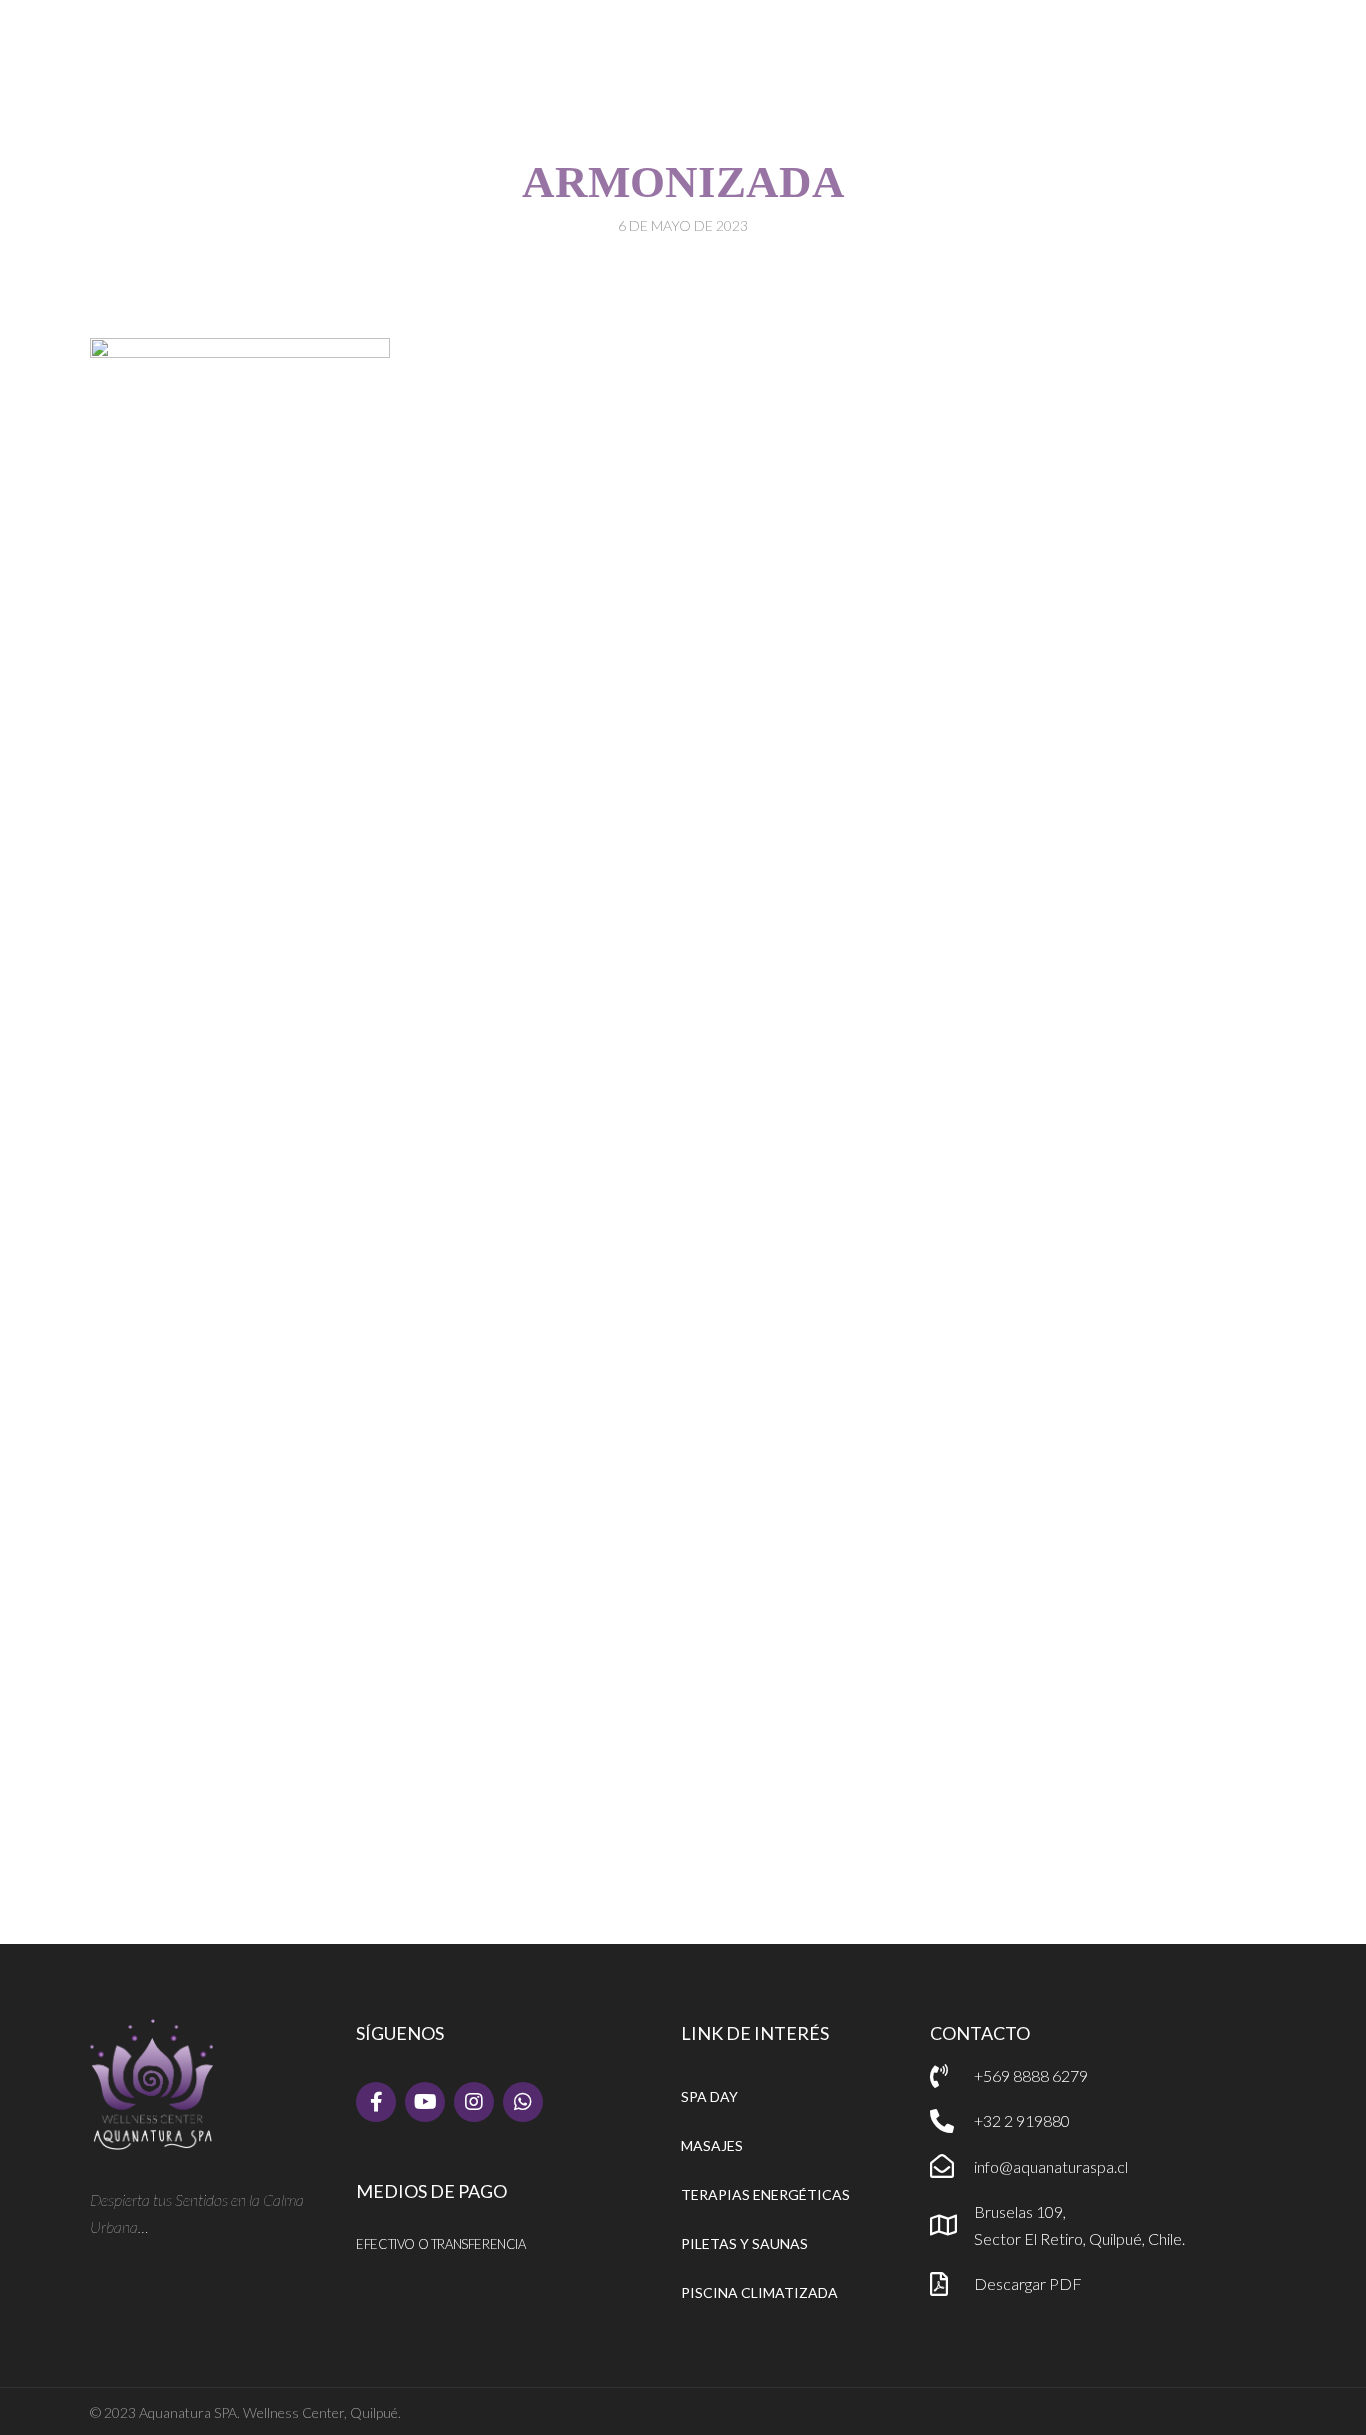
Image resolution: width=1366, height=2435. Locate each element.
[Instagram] (474, 2102)
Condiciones (980, 121)
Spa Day (709, 2096)
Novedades (653, 121)
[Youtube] (425, 2102)
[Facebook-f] (376, 2102)
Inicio (430, 121)
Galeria (867, 121)
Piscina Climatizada (759, 2292)
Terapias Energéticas (765, 2194)
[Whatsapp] (523, 2102)
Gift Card (766, 121)
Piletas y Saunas (744, 2243)
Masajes (712, 2145)
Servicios (524, 121)
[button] (964, 34)
